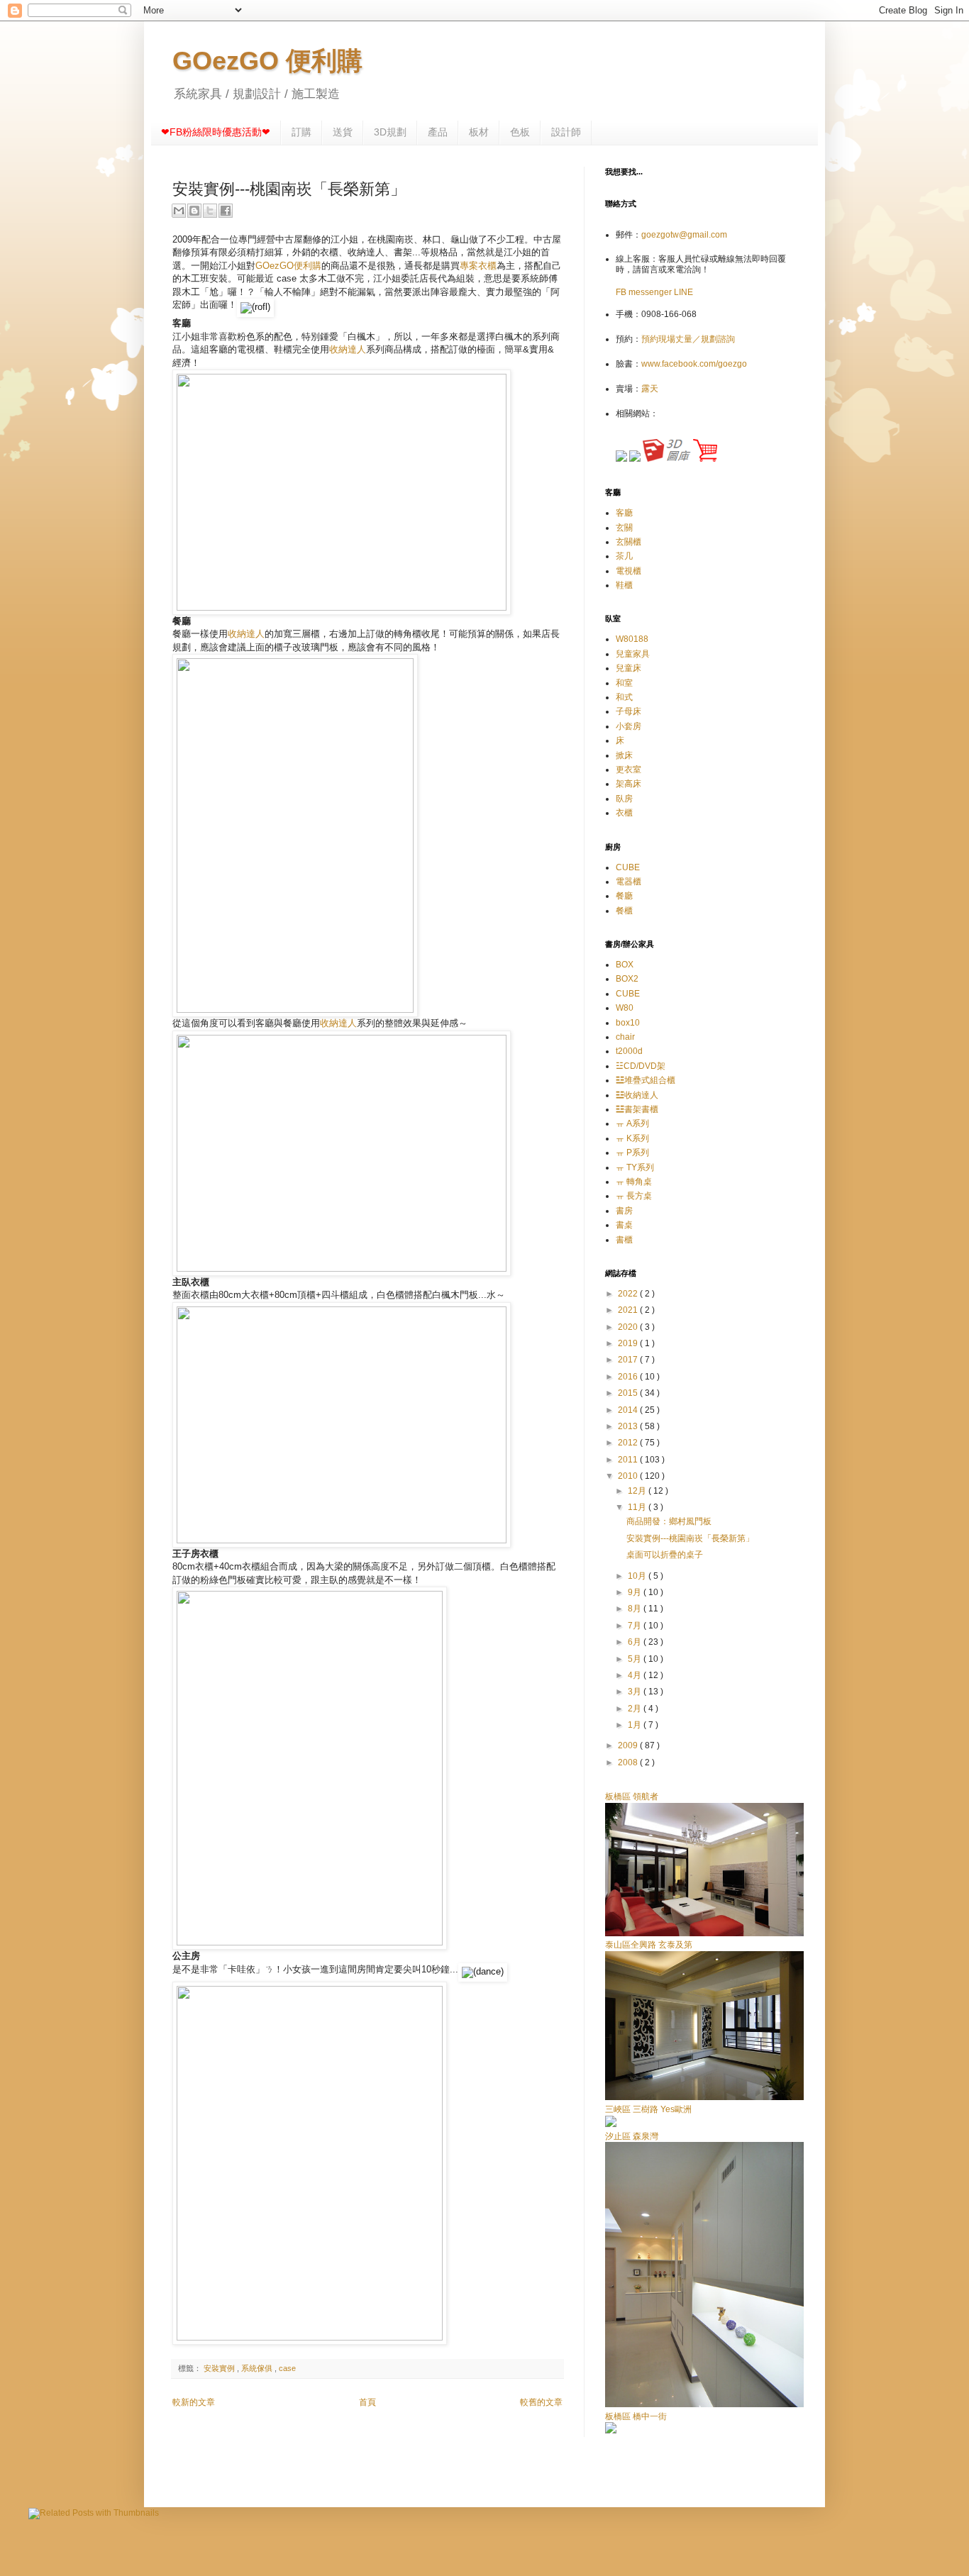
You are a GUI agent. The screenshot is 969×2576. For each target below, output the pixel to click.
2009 (629, 1745)
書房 (624, 1211)
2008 (629, 1762)
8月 (636, 1609)
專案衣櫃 (478, 266)
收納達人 (348, 349)
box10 (628, 1023)
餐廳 (624, 896)
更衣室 (629, 770)
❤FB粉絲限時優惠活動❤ (216, 132)
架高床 (629, 784)
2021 (629, 1310)
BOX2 (627, 979)
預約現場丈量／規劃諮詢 (688, 339)
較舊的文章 (541, 2402)
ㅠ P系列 (632, 1153)
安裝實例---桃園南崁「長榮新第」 (690, 1538)
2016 (629, 1377)
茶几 (624, 556)
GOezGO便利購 (288, 266)
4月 (636, 1675)
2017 (629, 1360)
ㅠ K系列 (632, 1138)
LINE (683, 292)
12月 (638, 1491)
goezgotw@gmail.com (684, 235)
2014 (629, 1410)
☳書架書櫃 (637, 1109)
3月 (636, 1692)
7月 (636, 1626)
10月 (638, 1576)
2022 (629, 1294)
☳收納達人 (637, 1095)
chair (625, 1037)
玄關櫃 (629, 542)
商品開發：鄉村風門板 (669, 1521)
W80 (625, 1008)
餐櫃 (624, 911)
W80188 (632, 639)
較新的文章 (194, 2402)
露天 (650, 389)
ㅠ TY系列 (635, 1167)
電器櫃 (629, 882)
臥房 (624, 799)
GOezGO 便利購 (267, 61)
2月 (636, 1709)
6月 (636, 1642)
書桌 (624, 1225)
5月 (636, 1659)
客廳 (624, 513)
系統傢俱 (258, 2368)
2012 (629, 1443)
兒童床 (629, 668)
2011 (629, 1460)
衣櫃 (624, 813)
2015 (629, 1393)
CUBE (628, 867)
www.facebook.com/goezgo (694, 364)
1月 (636, 1725)
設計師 (566, 132)
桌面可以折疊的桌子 (665, 1555)
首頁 (367, 2402)
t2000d (629, 1051)
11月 (638, 1507)
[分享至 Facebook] (226, 211)
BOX (625, 965)
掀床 (624, 755)
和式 (624, 697)
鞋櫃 (624, 585)
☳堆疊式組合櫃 (646, 1080)
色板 (520, 132)
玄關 (624, 528)
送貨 (343, 132)
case (287, 2368)
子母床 (629, 711)
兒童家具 (633, 654)
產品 (438, 132)
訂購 (301, 132)
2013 (629, 1426)
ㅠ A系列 (632, 1123)
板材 (479, 132)
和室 (624, 683)
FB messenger (645, 292)
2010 (629, 1476)
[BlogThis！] (194, 211)
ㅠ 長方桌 (634, 1196)
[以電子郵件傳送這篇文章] (179, 211)
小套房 (629, 726)
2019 (629, 1343)
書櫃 (624, 1240)
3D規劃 (390, 132)
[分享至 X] (210, 211)
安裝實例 (220, 2368)
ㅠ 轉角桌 (634, 1182)
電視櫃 (629, 571)
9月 (636, 1592)
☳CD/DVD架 (641, 1066)
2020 (629, 1327)
